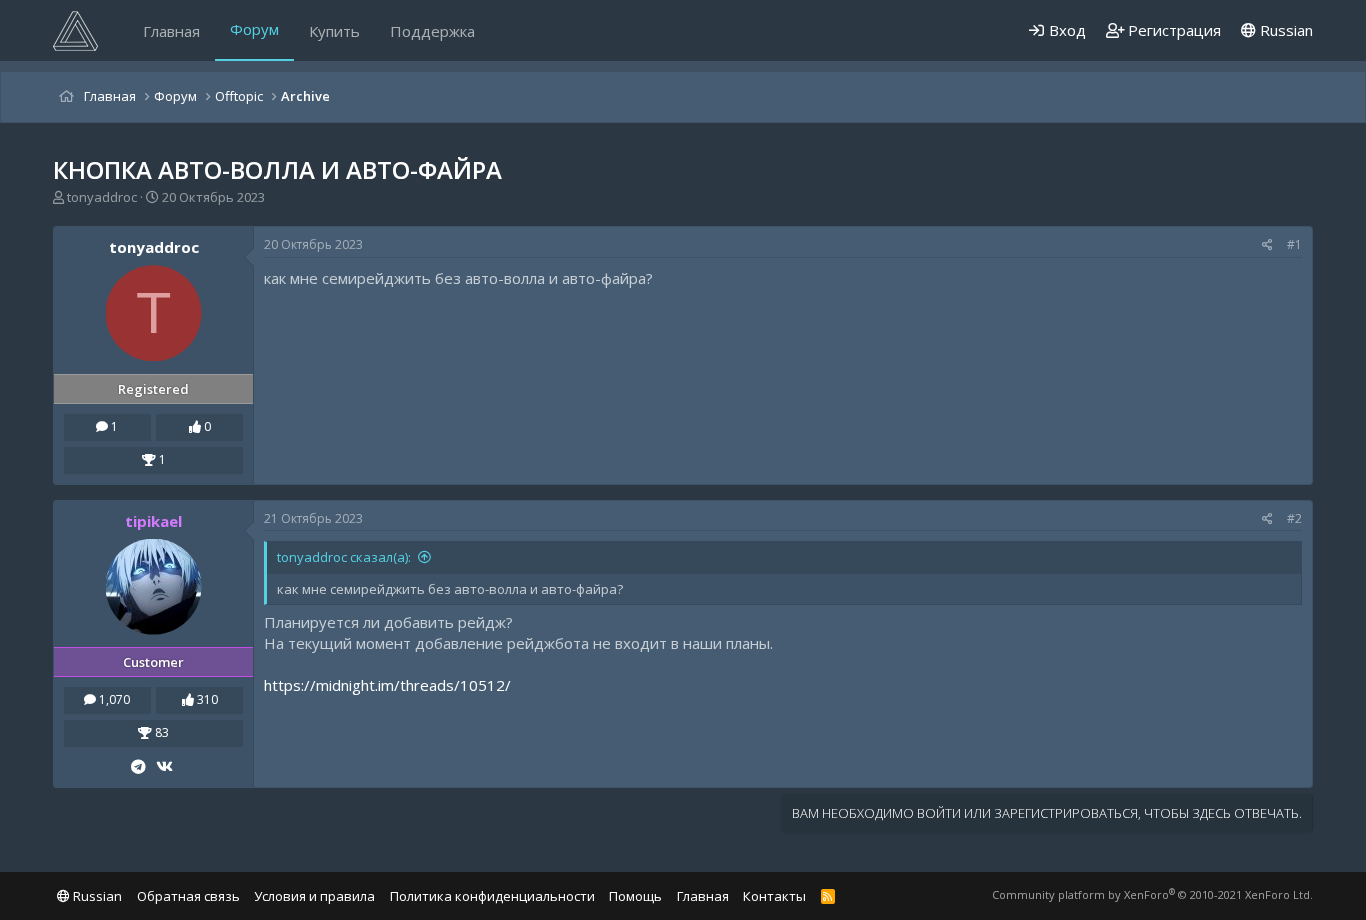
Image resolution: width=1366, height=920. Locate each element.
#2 (1294, 518)
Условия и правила (314, 896)
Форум (254, 29)
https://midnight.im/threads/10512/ (387, 685)
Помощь (635, 896)
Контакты (774, 896)
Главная (171, 31)
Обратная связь (188, 896)
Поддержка (432, 31)
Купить (334, 31)
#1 (1294, 244)
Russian (1284, 30)
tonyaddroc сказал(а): (344, 557)
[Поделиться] (1267, 245)
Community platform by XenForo (1152, 894)
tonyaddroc (102, 197)
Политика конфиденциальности (492, 896)
